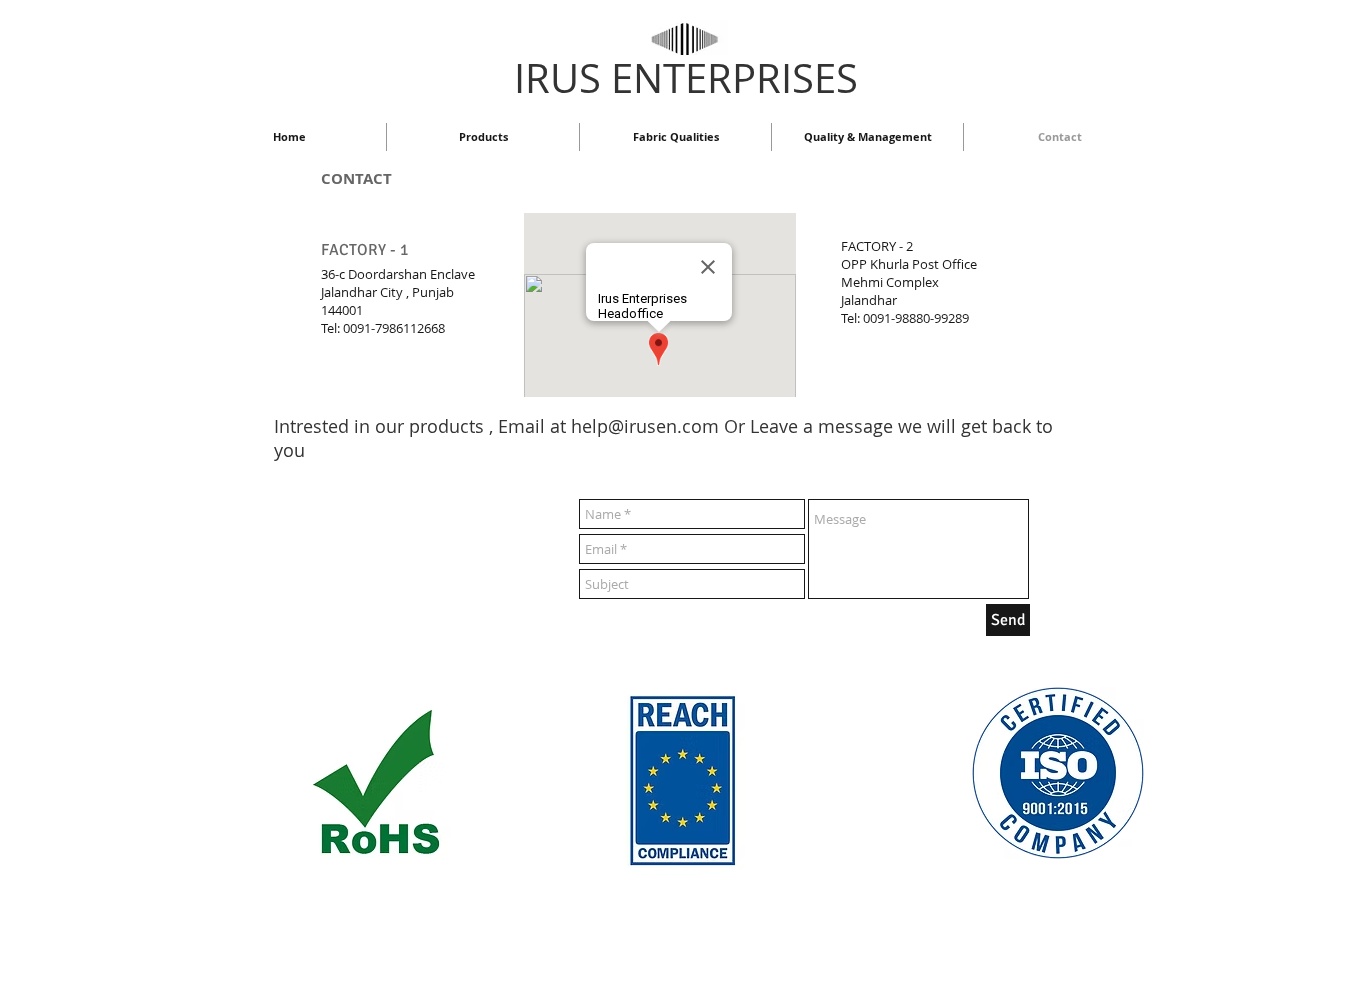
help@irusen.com (645, 426)
